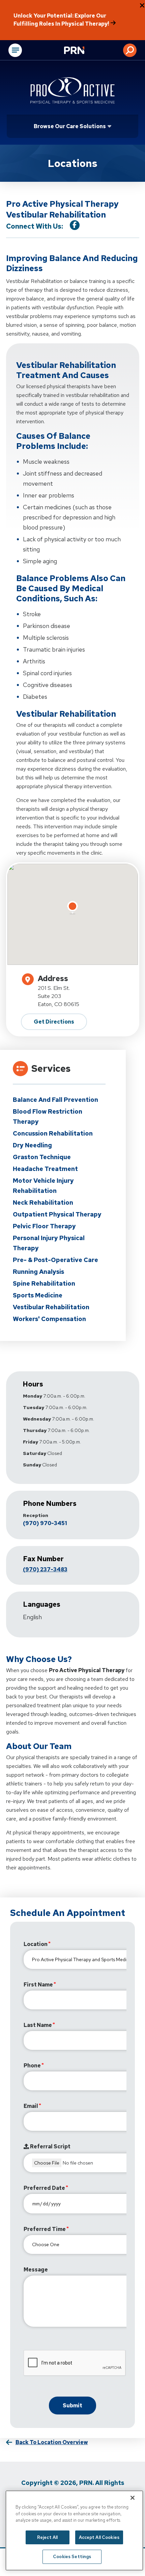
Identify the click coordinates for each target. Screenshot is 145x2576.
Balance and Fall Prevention (55, 1100)
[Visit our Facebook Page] (75, 225)
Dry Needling (32, 1145)
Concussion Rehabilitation (53, 1133)
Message (36, 2270)
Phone (32, 2066)
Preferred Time (45, 2229)
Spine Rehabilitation (44, 1283)
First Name (38, 1985)
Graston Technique (42, 1157)
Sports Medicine (38, 1295)
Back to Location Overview (52, 2442)
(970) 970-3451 (45, 1523)
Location (36, 1944)
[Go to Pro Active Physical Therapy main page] (72, 90)
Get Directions (54, 1022)
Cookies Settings (72, 2557)
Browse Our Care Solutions (70, 126)
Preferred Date (44, 2188)
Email (31, 2106)
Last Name (38, 2025)
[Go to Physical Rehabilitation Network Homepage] (83, 51)
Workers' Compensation (49, 1319)
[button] (130, 50)
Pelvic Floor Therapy (44, 1226)
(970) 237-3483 (45, 1569)
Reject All (47, 2537)
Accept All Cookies (99, 2537)
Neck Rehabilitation (43, 1203)
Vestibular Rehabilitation (51, 1307)
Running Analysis (38, 1272)
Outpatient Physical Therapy (57, 1214)
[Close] (133, 2498)
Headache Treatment (45, 1169)
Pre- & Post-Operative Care (55, 1260)
